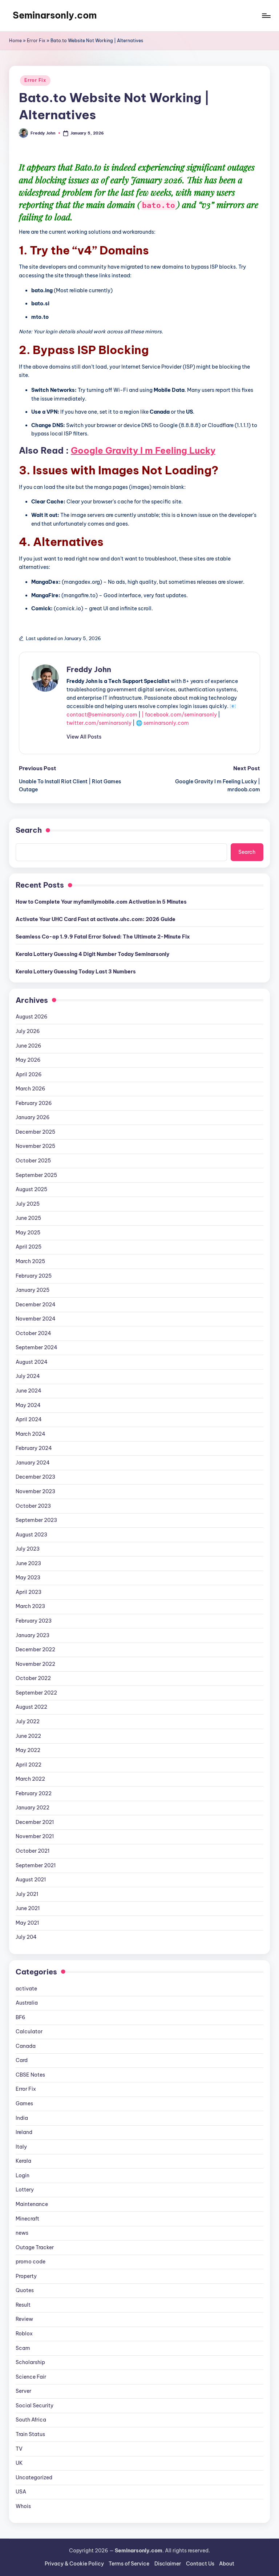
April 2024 (29, 1419)
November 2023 (35, 1491)
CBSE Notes (30, 2075)
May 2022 (28, 1750)
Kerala (23, 2161)
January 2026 (33, 1117)
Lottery (25, 2190)
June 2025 (28, 1218)
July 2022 (28, 1721)
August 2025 (31, 1189)
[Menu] (266, 16)
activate (26, 1989)
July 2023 (28, 1549)
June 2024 (29, 1391)
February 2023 (34, 1621)
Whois (23, 2506)
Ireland (24, 2132)
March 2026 (31, 1089)
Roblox (24, 2334)
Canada (26, 2046)
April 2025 (29, 1247)
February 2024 (34, 1448)
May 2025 (28, 1233)
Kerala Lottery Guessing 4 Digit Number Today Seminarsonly (92, 954)
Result (23, 2305)
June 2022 (28, 1736)
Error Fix (36, 41)
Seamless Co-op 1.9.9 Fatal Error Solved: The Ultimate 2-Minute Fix (103, 937)
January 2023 (33, 1635)
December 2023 (35, 1477)
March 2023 (30, 1606)
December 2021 (35, 1822)
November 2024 (36, 1319)
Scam (23, 2348)
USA (21, 2492)
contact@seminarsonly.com (102, 715)
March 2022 (30, 1779)
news (22, 2233)
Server (23, 2391)
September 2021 (36, 1865)
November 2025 (35, 1146)
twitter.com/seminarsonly (99, 723)
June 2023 (28, 1563)
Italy (21, 2147)
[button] (84, 737)
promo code (31, 2262)
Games (24, 2103)
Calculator (29, 2032)
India (22, 2118)
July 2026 (28, 1031)
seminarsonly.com (166, 723)
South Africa (31, 2420)
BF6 (21, 2017)
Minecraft (27, 2219)
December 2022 (35, 1649)
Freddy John (89, 669)
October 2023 (33, 1506)
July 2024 (28, 1376)
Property (26, 2276)
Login (23, 2175)
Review (24, 2319)
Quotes (25, 2290)
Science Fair (31, 2377)
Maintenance (32, 2204)
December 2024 (36, 1305)
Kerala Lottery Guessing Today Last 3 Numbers (76, 972)
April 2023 (29, 1592)
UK (19, 2463)
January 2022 (33, 1808)
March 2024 (31, 1434)
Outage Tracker (35, 2247)
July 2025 (28, 1204)
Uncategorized (34, 2477)
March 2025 (30, 1261)
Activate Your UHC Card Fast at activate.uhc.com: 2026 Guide (96, 919)
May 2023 (28, 1578)
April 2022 (29, 1765)
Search (29, 830)
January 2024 (33, 1463)
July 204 (26, 1937)
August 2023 (31, 1535)
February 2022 (34, 1793)
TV (19, 2449)
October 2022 (33, 1678)
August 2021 (31, 1880)
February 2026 (34, 1103)
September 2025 (36, 1175)
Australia (27, 2003)
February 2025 (34, 1276)
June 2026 (29, 1046)
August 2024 (32, 1362)
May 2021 (27, 1923)
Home (15, 41)
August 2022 (31, 1707)
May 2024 (28, 1405)
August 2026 (32, 1017)
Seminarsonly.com (55, 15)
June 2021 (28, 1908)
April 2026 (29, 1074)
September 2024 (37, 1347)
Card (22, 2060)
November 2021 (35, 1836)
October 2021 (33, 1851)
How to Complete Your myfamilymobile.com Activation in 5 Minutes (101, 902)
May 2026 (28, 1060)
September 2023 (36, 1520)
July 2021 (27, 1894)
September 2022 (36, 1693)
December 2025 (35, 1132)
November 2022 (35, 1664)
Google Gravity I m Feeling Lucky (143, 450)
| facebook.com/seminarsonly (179, 715)
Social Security (35, 2406)
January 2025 (33, 1290)
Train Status (30, 2434)
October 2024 (33, 1333)
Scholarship (30, 2362)
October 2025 (33, 1161)
